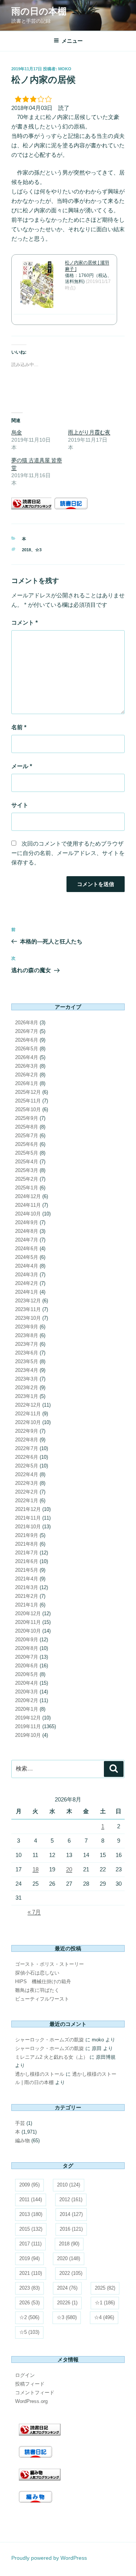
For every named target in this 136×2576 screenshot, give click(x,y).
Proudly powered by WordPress (49, 2558)
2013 (31, 2214)
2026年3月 (27, 1066)
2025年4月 (27, 1162)
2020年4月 (27, 1683)
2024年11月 (28, 1205)
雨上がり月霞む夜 (89, 432)
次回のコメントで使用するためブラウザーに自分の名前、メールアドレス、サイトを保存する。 (68, 853)
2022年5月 (27, 1466)
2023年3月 (27, 1379)
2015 (31, 2229)
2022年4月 (27, 1474)
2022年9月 (27, 1431)
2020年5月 (27, 1674)
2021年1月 (27, 1605)
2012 (71, 2199)
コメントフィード (35, 2393)
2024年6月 (27, 1249)
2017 (30, 2244)
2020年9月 (27, 1640)
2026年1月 (27, 1083)
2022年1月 (27, 1501)
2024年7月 (27, 1240)
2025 (105, 2288)
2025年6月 (27, 1144)
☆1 (105, 2303)
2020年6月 (27, 1666)
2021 (31, 2273)
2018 (26, 550)
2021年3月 (27, 1587)
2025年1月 (27, 1188)
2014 (71, 2214)
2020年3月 (27, 1692)
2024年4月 (27, 1266)
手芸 (20, 2123)
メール (22, 766)
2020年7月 (27, 1657)
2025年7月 (27, 1136)
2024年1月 (27, 1292)
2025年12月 (28, 1092)
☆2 (29, 2317)
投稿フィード (30, 2384)
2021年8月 (27, 1544)
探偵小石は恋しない (37, 1973)
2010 (69, 2185)
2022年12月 (28, 1405)
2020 (69, 2258)
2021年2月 (27, 1596)
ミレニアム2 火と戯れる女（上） (52, 2057)
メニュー (72, 41)
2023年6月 (27, 1353)
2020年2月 (27, 1700)
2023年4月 (27, 1370)
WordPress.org (31, 2401)
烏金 (17, 432)
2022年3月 (27, 1483)
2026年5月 (27, 1049)
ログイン (25, 2375)
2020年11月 (28, 1622)
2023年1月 (27, 1396)
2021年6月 (27, 1561)
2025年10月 (28, 1109)
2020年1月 (27, 1709)
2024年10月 (28, 1214)
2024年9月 (27, 1222)
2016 (71, 2229)
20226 (67, 2303)
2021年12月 (28, 1509)
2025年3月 (27, 1170)
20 (69, 1869)
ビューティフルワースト (42, 1999)
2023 (29, 2288)
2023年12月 (28, 1301)
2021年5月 (27, 1570)
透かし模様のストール (40, 2074)
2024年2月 (27, 1283)
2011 (31, 2199)
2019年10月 (28, 1735)
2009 (29, 2185)
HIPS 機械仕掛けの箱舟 (43, 1981)
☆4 (104, 2317)
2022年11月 (28, 1414)
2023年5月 (27, 1361)
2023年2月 (27, 1388)
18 (36, 1869)
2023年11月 (28, 1309)
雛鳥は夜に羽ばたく (37, 1990)
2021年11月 (28, 1518)
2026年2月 (27, 1075)
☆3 (38, 550)
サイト (20, 805)
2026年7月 (27, 1031)
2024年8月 (27, 1231)
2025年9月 (27, 1118)
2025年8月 (27, 1127)
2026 (29, 2303)
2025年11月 (28, 1101)
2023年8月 (27, 1335)
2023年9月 (27, 1327)
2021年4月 (27, 1579)
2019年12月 (28, 1718)
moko (65, 69)
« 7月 (34, 1912)
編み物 (22, 2141)
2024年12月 (28, 1196)
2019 (29, 2258)
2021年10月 (28, 1527)
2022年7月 (27, 1448)
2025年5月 (27, 1153)
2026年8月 (27, 1023)
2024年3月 (27, 1275)
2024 (67, 2288)
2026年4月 (27, 1057)
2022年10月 (28, 1422)
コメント (25, 622)
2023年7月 (27, 1344)
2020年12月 (28, 1613)
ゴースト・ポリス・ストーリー (49, 1964)
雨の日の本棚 (39, 11)
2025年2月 (27, 1179)
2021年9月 (27, 1535)
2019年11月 (28, 1726)
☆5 (29, 2332)
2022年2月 (27, 1492)
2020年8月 (27, 1648)
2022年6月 (27, 1457)
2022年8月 (27, 1440)
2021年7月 (27, 1553)
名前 (19, 727)
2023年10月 (28, 1318)
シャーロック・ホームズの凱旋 (49, 2040)
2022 (71, 2273)
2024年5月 (27, 1257)
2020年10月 (28, 1631)
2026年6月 (27, 1040)
